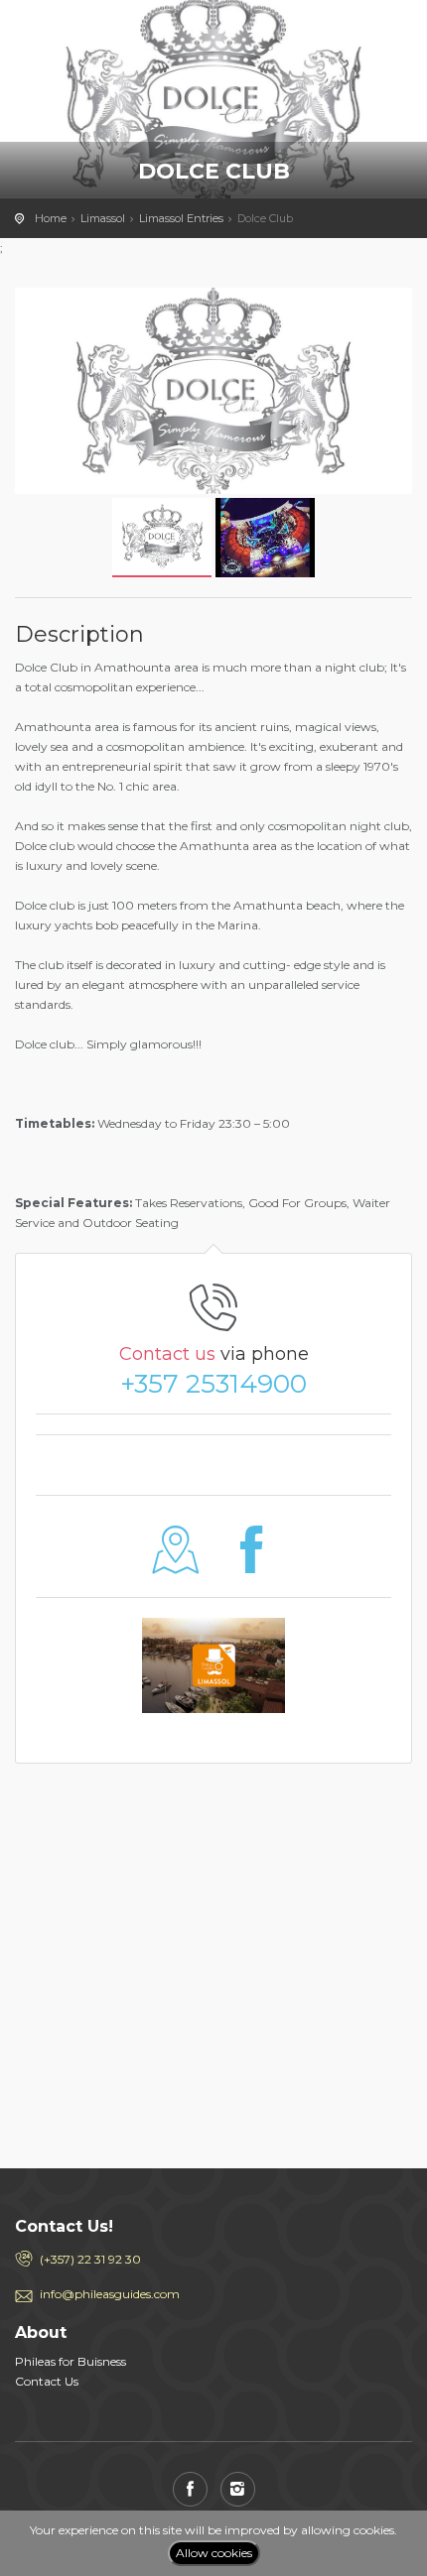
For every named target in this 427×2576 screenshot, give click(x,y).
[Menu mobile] (392, 40)
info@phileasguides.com (110, 2294)
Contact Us (47, 2381)
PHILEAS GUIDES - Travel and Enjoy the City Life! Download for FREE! (104, 35)
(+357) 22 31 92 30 (90, 2259)
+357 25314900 (213, 1384)
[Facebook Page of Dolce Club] (252, 1565)
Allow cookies (214, 2553)
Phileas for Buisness (71, 2361)
